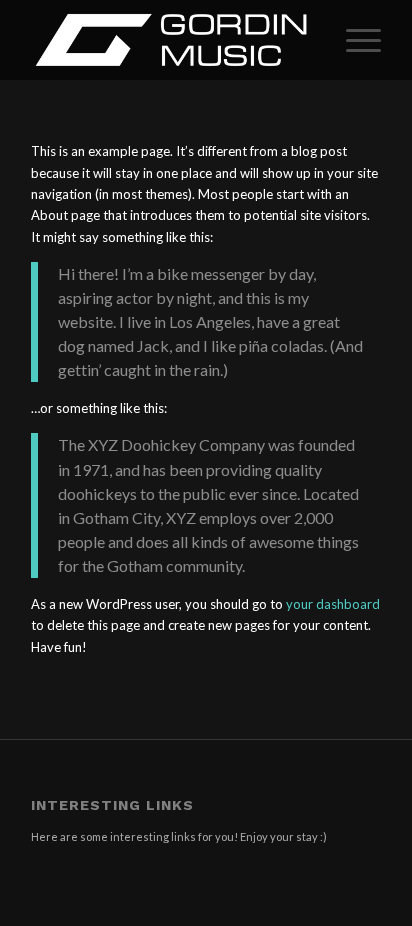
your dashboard (333, 604)
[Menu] (353, 40)
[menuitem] (353, 40)
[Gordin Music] (171, 40)
